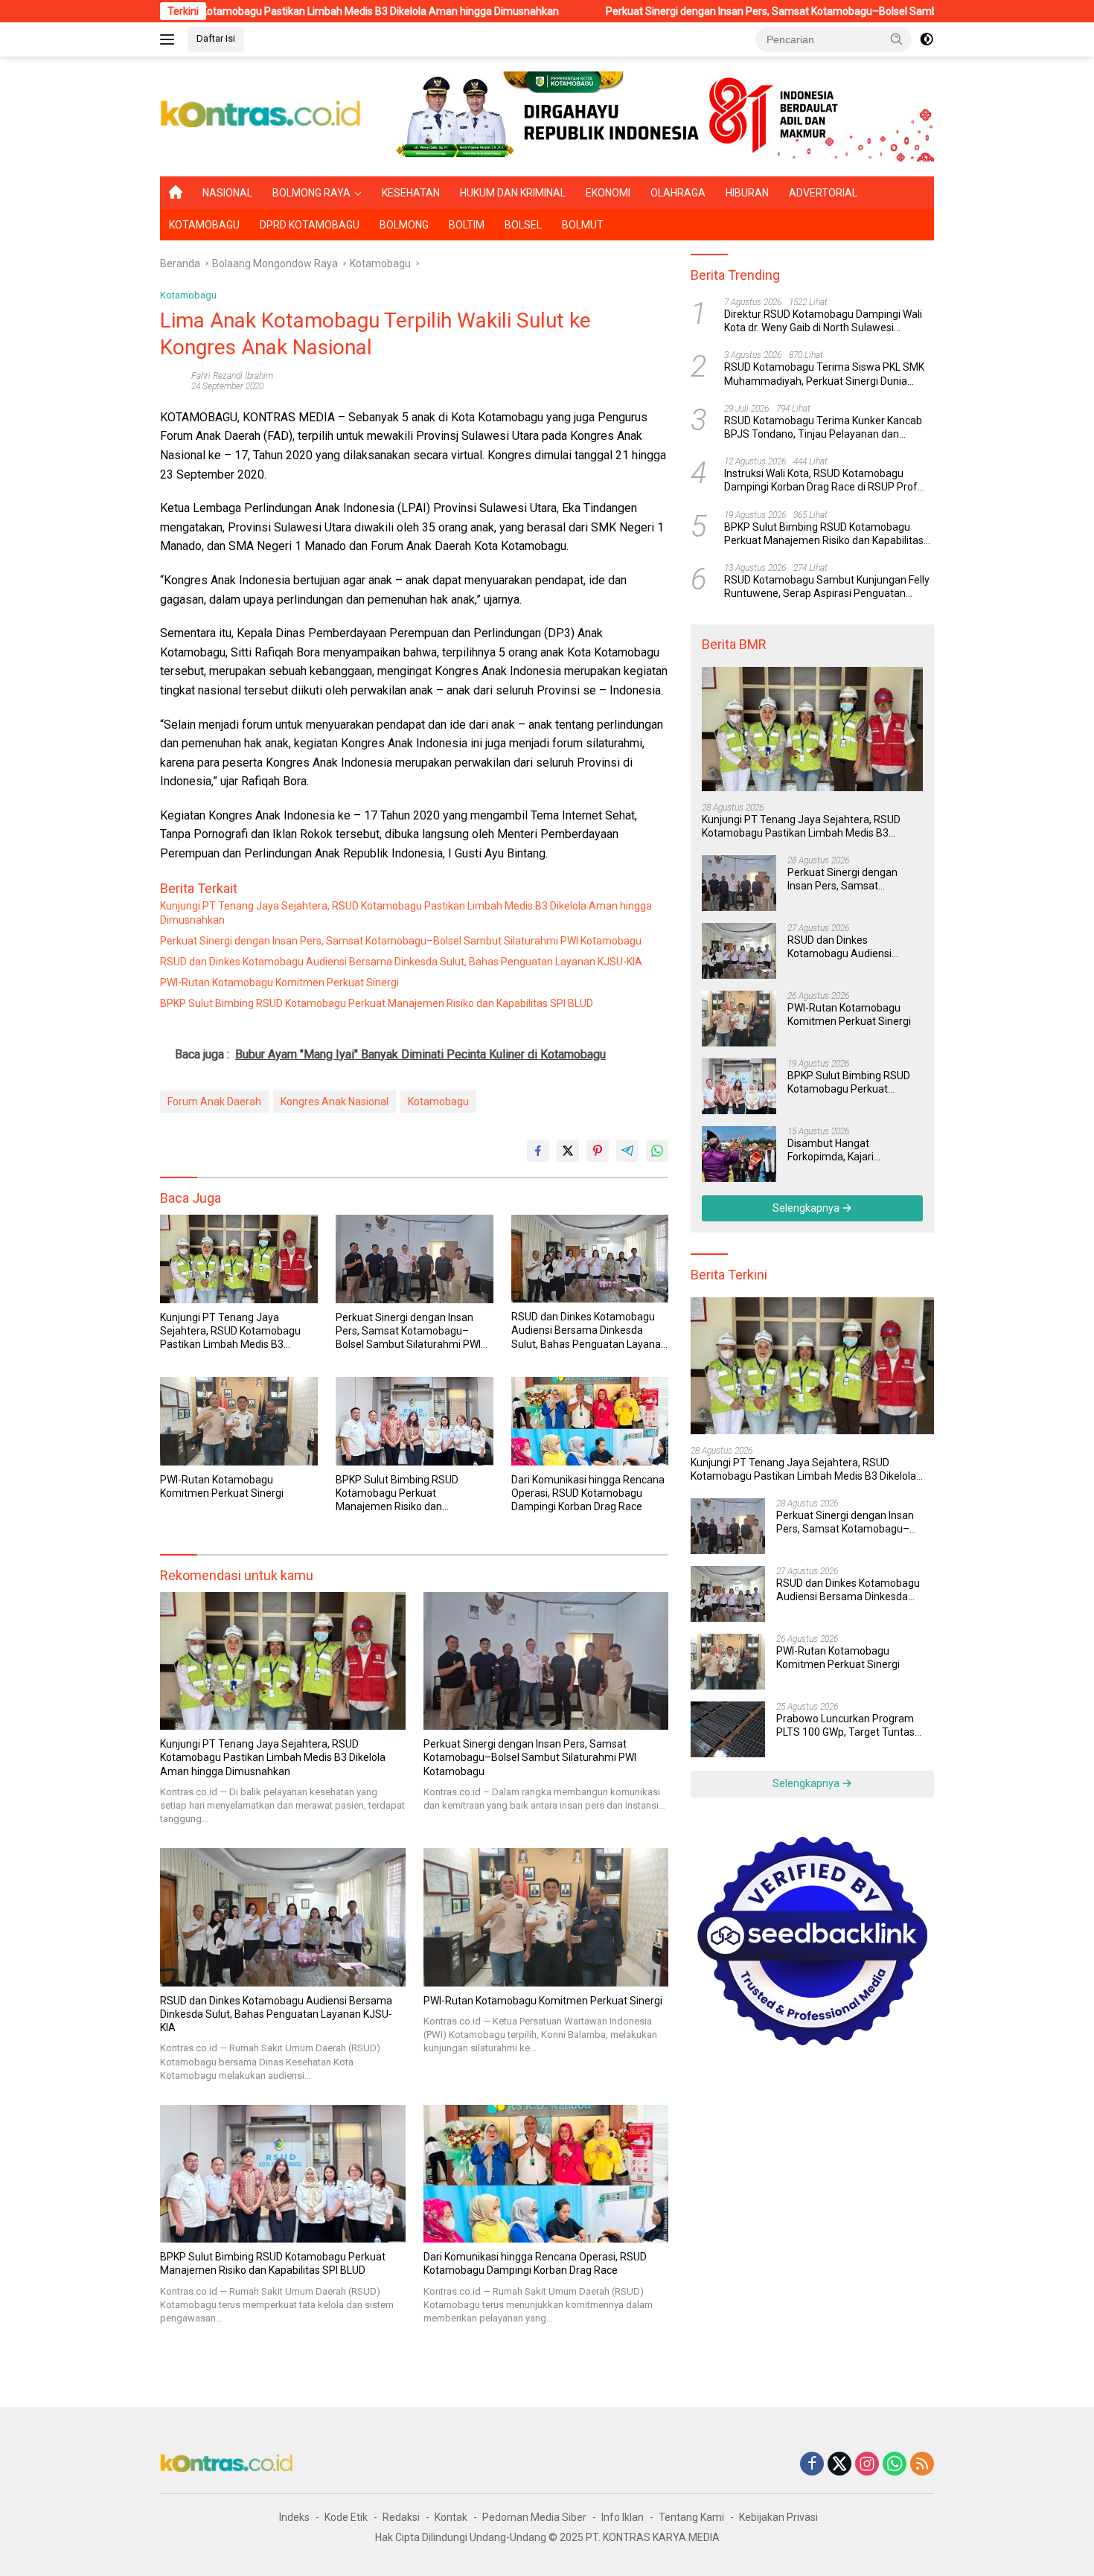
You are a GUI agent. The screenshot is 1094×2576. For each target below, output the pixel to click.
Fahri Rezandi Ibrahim (232, 376)
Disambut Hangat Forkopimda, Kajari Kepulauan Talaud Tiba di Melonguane (846, 1150)
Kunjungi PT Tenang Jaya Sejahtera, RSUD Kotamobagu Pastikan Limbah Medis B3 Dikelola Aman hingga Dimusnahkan (406, 913)
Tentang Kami (691, 2517)
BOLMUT (583, 225)
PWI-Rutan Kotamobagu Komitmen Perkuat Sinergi (279, 982)
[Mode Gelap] (927, 39)
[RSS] (922, 2465)
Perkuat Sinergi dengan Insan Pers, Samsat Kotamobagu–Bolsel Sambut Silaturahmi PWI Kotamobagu (726, 11)
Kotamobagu (188, 295)
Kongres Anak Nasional (335, 1102)
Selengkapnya (807, 1208)
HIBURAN (747, 193)
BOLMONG (404, 225)
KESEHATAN (411, 193)
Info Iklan (623, 2517)
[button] (897, 39)
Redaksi (401, 2517)
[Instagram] (867, 2465)
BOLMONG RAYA (311, 193)
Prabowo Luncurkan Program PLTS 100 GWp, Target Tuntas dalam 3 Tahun (845, 1726)
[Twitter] (839, 2465)
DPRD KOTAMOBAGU (310, 225)
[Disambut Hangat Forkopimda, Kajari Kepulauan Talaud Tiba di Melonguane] (739, 1154)
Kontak (451, 2517)
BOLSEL (523, 225)
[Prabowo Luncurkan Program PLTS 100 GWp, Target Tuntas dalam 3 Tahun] (728, 1729)
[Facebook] (812, 2465)
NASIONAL (227, 193)
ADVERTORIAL (823, 193)
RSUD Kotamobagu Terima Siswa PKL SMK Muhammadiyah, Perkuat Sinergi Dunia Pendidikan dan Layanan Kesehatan (824, 375)
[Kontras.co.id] (261, 115)
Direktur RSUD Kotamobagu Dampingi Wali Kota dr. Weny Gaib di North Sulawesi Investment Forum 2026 (823, 321)
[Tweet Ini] (568, 1151)
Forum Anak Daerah (214, 1102)
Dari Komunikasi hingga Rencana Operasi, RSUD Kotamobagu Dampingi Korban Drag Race (588, 1493)
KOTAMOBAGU (204, 225)
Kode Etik (346, 2517)
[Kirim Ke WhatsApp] (657, 1151)
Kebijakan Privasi (778, 2517)
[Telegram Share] (627, 1151)
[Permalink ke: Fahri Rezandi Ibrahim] (172, 380)
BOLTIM (467, 225)
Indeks (294, 2517)
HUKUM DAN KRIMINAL (513, 193)
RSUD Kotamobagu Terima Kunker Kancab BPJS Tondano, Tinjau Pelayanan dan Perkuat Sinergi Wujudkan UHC (823, 428)
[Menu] (170, 39)
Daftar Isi (216, 38)
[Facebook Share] (538, 1151)
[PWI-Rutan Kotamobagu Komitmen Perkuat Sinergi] (239, 1421)
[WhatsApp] (895, 2465)
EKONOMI (608, 193)
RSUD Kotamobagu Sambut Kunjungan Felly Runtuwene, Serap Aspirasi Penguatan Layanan (827, 587)
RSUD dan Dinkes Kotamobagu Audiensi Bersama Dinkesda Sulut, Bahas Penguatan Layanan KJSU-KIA (401, 962)
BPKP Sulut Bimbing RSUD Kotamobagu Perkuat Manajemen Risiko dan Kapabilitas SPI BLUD (377, 1003)
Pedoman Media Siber (534, 2517)
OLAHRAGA (678, 193)
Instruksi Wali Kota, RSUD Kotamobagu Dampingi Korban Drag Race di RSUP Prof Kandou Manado (821, 480)
